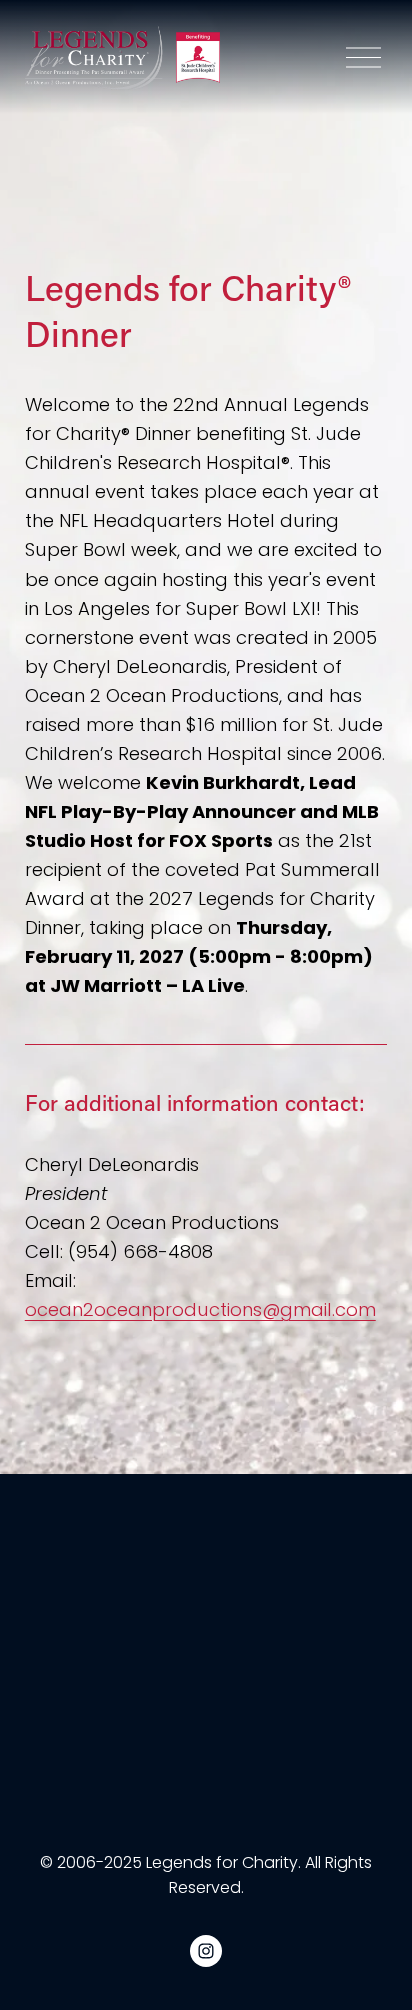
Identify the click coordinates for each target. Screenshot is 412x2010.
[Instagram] (206, 1951)
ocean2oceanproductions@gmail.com (200, 1309)
